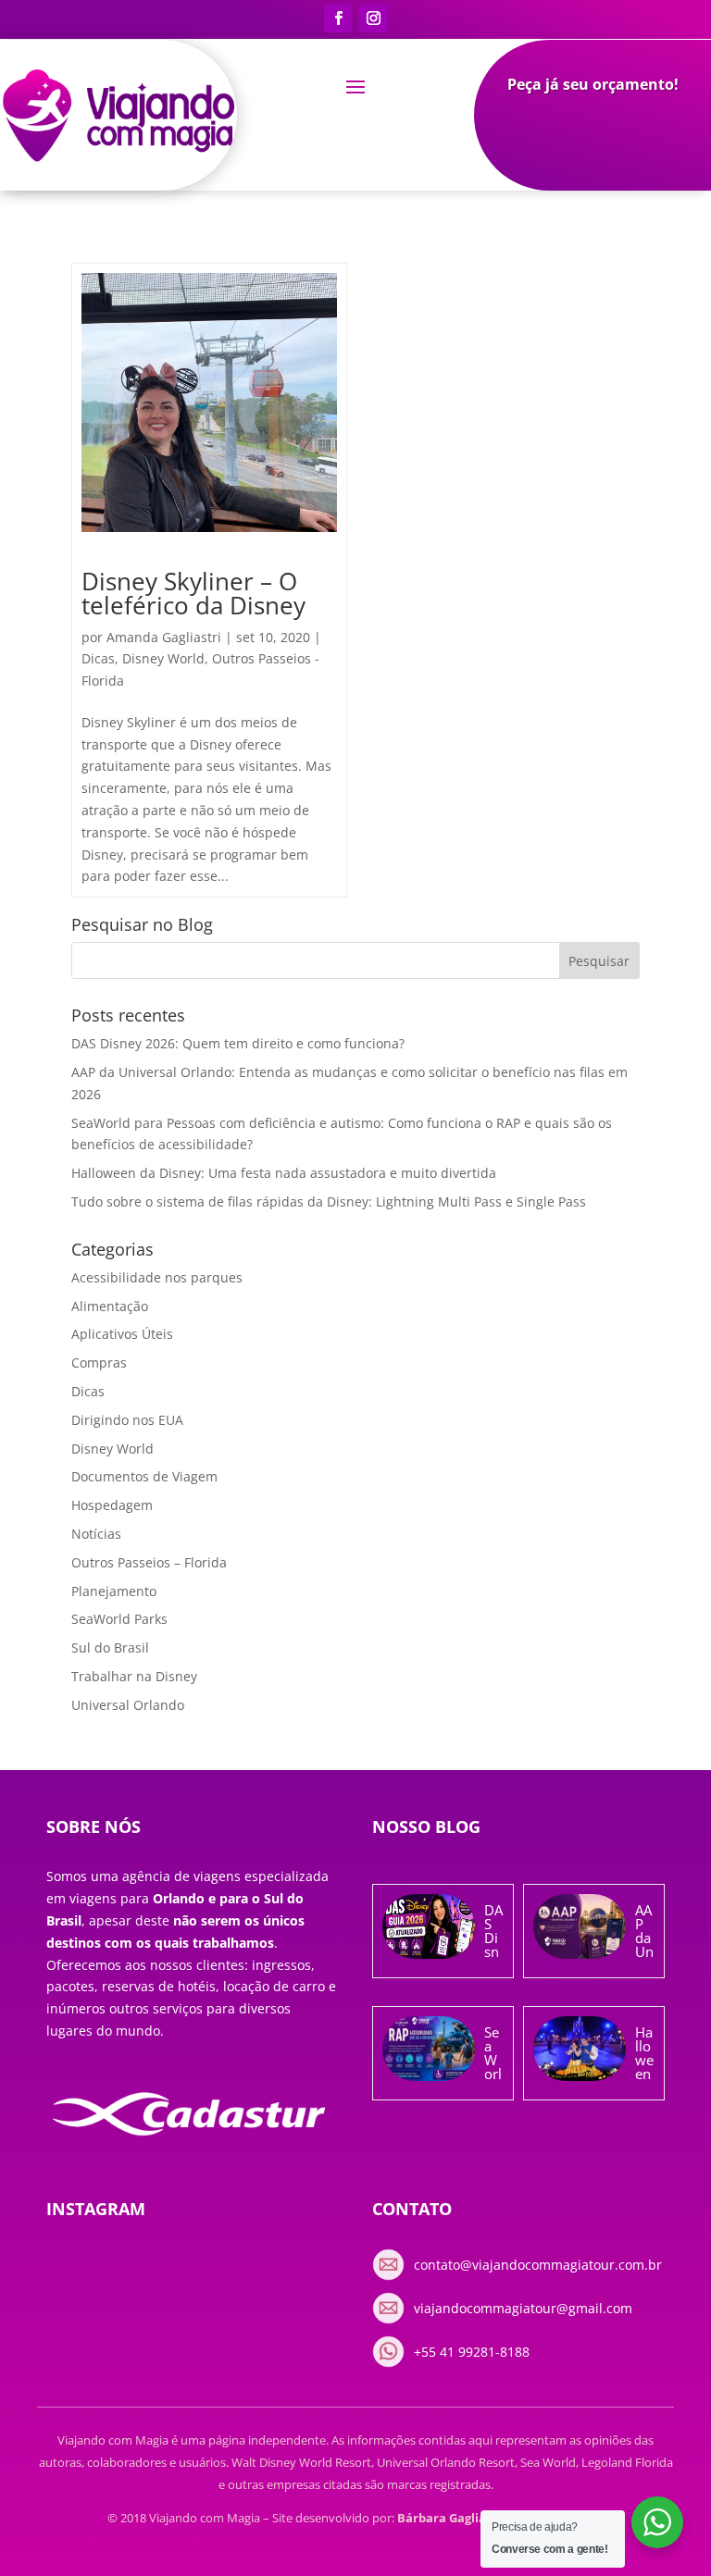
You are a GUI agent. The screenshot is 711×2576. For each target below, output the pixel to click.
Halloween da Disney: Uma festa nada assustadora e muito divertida (284, 1173)
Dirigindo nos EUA (127, 1420)
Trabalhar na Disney (134, 1676)
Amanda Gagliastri (164, 637)
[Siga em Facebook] (338, 19)
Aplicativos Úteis (122, 1334)
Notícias (96, 1534)
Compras (99, 1362)
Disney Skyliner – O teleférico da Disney (193, 593)
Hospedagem (112, 1505)
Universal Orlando (128, 1705)
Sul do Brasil (110, 1647)
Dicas (98, 658)
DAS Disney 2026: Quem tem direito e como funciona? (238, 1043)
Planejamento (114, 1591)
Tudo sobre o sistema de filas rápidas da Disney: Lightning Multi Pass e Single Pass (329, 1201)
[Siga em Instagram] (373, 19)
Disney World (163, 658)
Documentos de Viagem (144, 1476)
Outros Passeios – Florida (149, 1562)
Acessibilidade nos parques (157, 1277)
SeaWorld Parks (119, 1619)
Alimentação (110, 1306)
